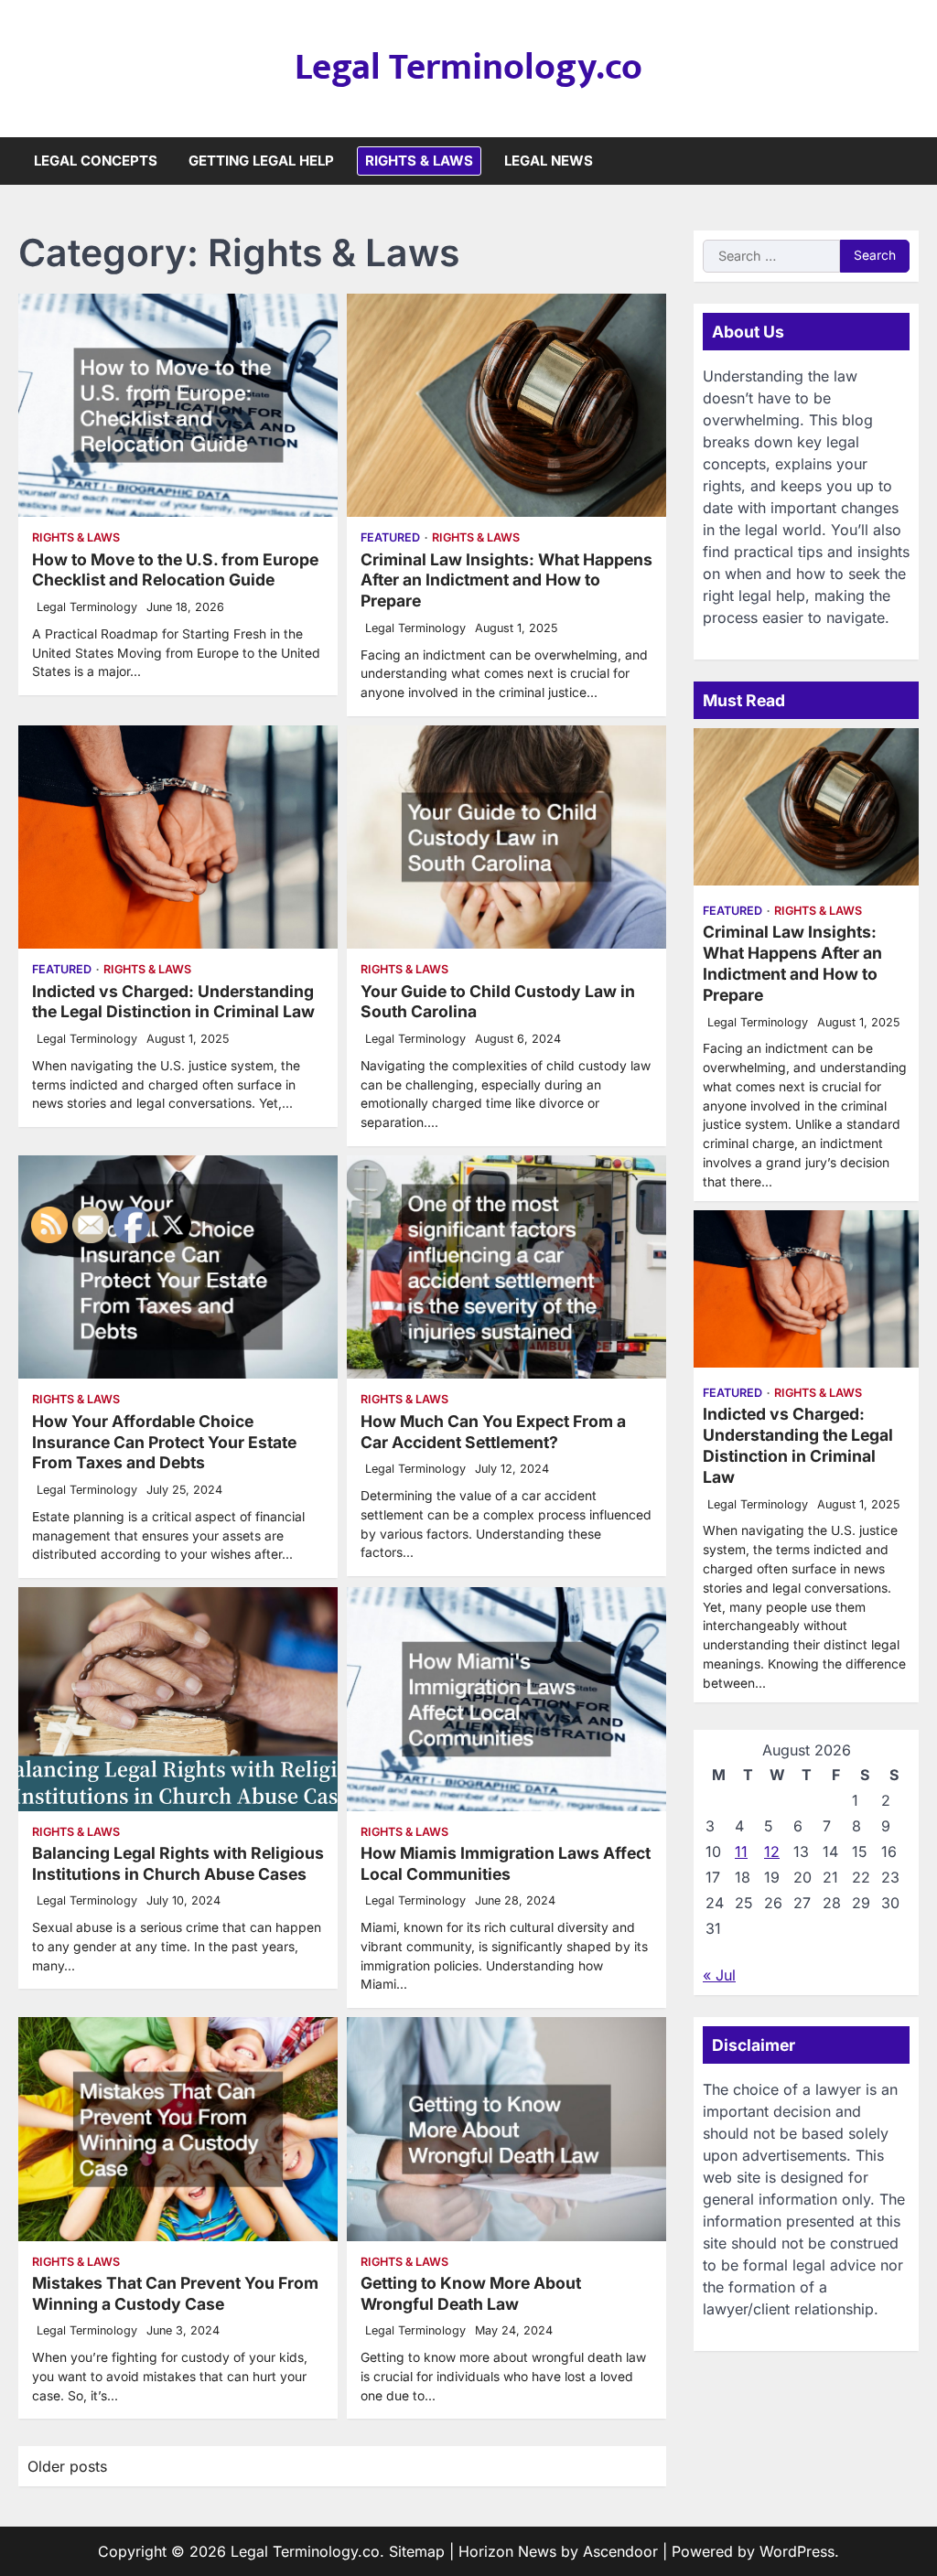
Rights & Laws (419, 161)
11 (741, 1851)
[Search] (905, 161)
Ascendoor (620, 2551)
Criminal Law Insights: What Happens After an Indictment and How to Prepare (506, 580)
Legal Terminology (87, 607)
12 (772, 1851)
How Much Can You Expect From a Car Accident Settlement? (493, 1432)
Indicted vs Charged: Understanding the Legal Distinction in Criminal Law (173, 1002)
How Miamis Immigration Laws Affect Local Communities (506, 1863)
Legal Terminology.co (468, 68)
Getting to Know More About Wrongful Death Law (471, 2293)
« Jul (719, 1975)
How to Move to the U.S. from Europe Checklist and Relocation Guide (175, 570)
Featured (390, 537)
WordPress (797, 2551)
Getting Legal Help (261, 161)
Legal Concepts (96, 161)
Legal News (549, 161)
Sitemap (417, 2551)
